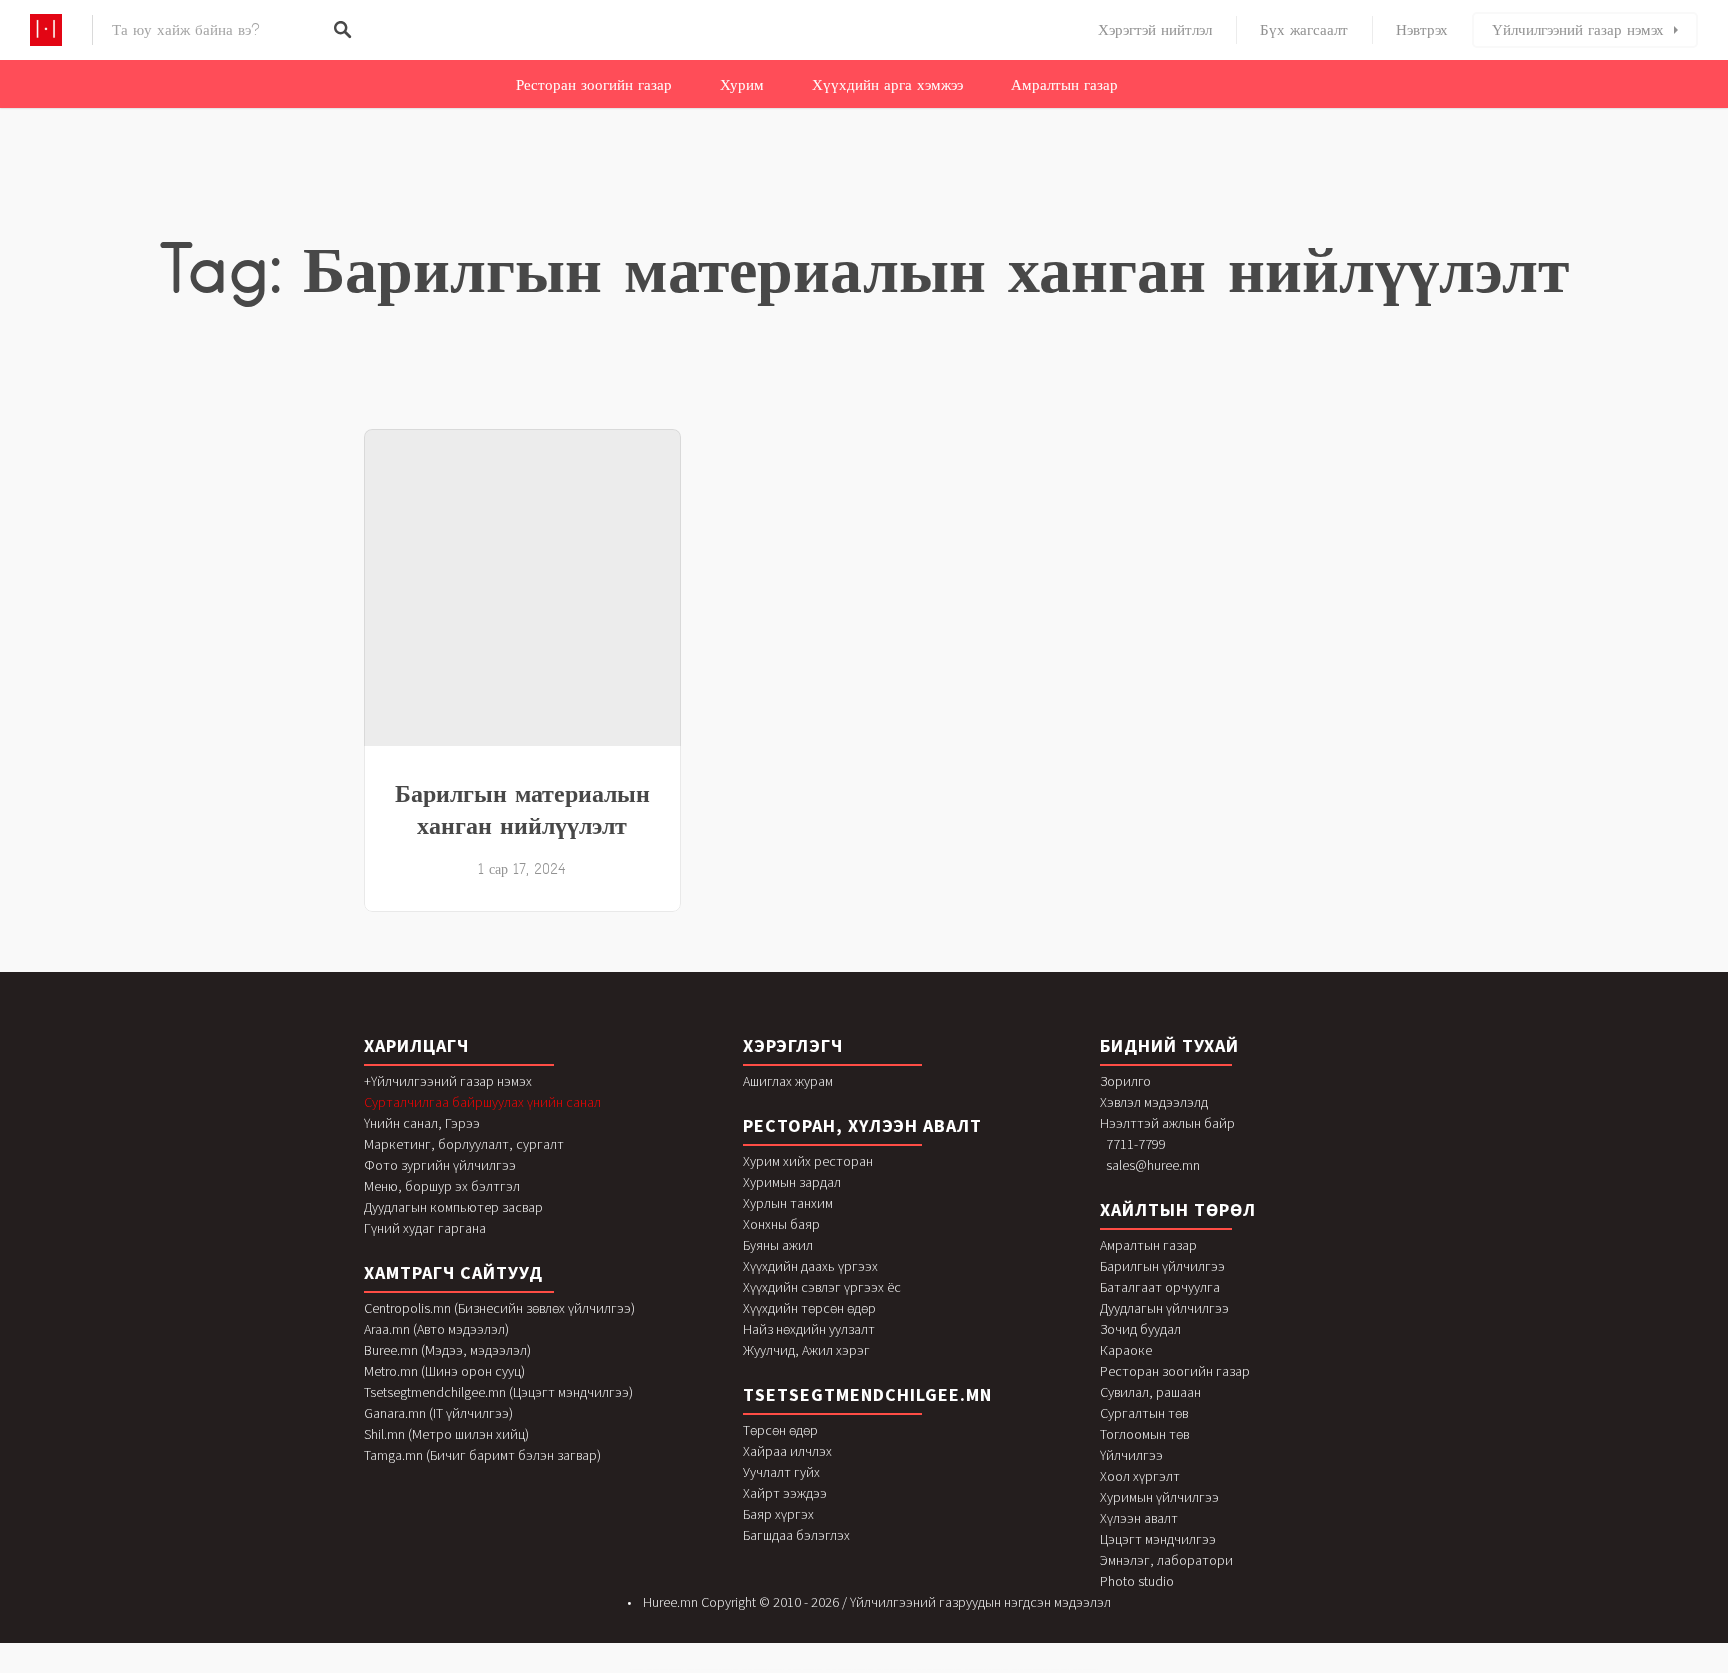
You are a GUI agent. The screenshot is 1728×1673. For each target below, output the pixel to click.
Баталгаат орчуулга (1160, 1287)
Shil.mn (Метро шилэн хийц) (446, 1434)
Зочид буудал (1140, 1329)
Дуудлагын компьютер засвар (453, 1207)
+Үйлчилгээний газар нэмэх (448, 1081)
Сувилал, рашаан (1150, 1392)
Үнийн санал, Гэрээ (422, 1123)
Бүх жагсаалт (1304, 30)
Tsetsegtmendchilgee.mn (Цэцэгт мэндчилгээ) (498, 1392)
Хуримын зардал (792, 1182)
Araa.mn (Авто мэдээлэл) (436, 1329)
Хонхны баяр (781, 1224)
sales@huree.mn (1153, 1165)
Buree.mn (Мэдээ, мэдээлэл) (447, 1350)
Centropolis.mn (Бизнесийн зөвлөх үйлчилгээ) (499, 1308)
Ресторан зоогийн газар (594, 85)
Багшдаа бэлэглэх (796, 1535)
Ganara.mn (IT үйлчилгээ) (438, 1413)
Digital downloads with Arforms (1085, 1669)
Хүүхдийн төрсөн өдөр (809, 1308)
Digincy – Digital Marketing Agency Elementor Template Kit (849, 1669)
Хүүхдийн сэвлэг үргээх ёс (822, 1287)
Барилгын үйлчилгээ (1162, 1266)
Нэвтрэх (1422, 30)
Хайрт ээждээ (785, 1493)
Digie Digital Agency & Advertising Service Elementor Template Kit (712, 1669)
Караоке (1126, 1350)
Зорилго (1125, 1081)
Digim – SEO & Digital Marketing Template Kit (805, 1669)
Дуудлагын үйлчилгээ (1164, 1308)
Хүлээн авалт (1139, 1518)
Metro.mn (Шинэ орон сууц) (444, 1371)
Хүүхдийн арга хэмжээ (887, 85)
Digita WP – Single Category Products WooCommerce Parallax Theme (1040, 1669)
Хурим (742, 85)
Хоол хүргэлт (1140, 1476)
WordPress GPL (636, 1669)
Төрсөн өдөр (780, 1430)
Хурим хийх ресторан (808, 1161)
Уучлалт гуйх (781, 1472)
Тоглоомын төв (1144, 1434)
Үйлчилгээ (1131, 1455)
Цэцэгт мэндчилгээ (1158, 1539)
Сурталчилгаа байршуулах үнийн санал (482, 1102)
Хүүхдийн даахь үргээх (810, 1266)
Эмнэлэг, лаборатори (1166, 1560)
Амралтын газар (1064, 85)
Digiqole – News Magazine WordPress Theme (895, 1669)
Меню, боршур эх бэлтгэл (442, 1186)
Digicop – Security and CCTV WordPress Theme (665, 1669)
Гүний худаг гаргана (425, 1228)
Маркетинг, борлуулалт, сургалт (464, 1144)
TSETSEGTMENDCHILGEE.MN (867, 1394)
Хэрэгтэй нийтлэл (1155, 30)
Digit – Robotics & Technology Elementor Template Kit (986, 1669)
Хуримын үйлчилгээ (1159, 1497)
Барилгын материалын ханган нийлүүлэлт (522, 809)
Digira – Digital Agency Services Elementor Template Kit (939, 1669)
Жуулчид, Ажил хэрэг (806, 1350)
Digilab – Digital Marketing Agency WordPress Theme (763, 1669)
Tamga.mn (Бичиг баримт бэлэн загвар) (482, 1455)
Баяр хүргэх (778, 1514)
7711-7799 (1136, 1144)
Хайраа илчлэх (787, 1451)
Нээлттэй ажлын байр (1167, 1123)
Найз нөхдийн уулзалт (809, 1329)
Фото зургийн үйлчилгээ (440, 1165)
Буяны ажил (778, 1245)
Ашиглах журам (788, 1081)
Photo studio (1137, 1581)
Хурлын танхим (788, 1203)
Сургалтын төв (1144, 1413)
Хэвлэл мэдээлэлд (1154, 1102)
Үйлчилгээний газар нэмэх (1578, 30)
